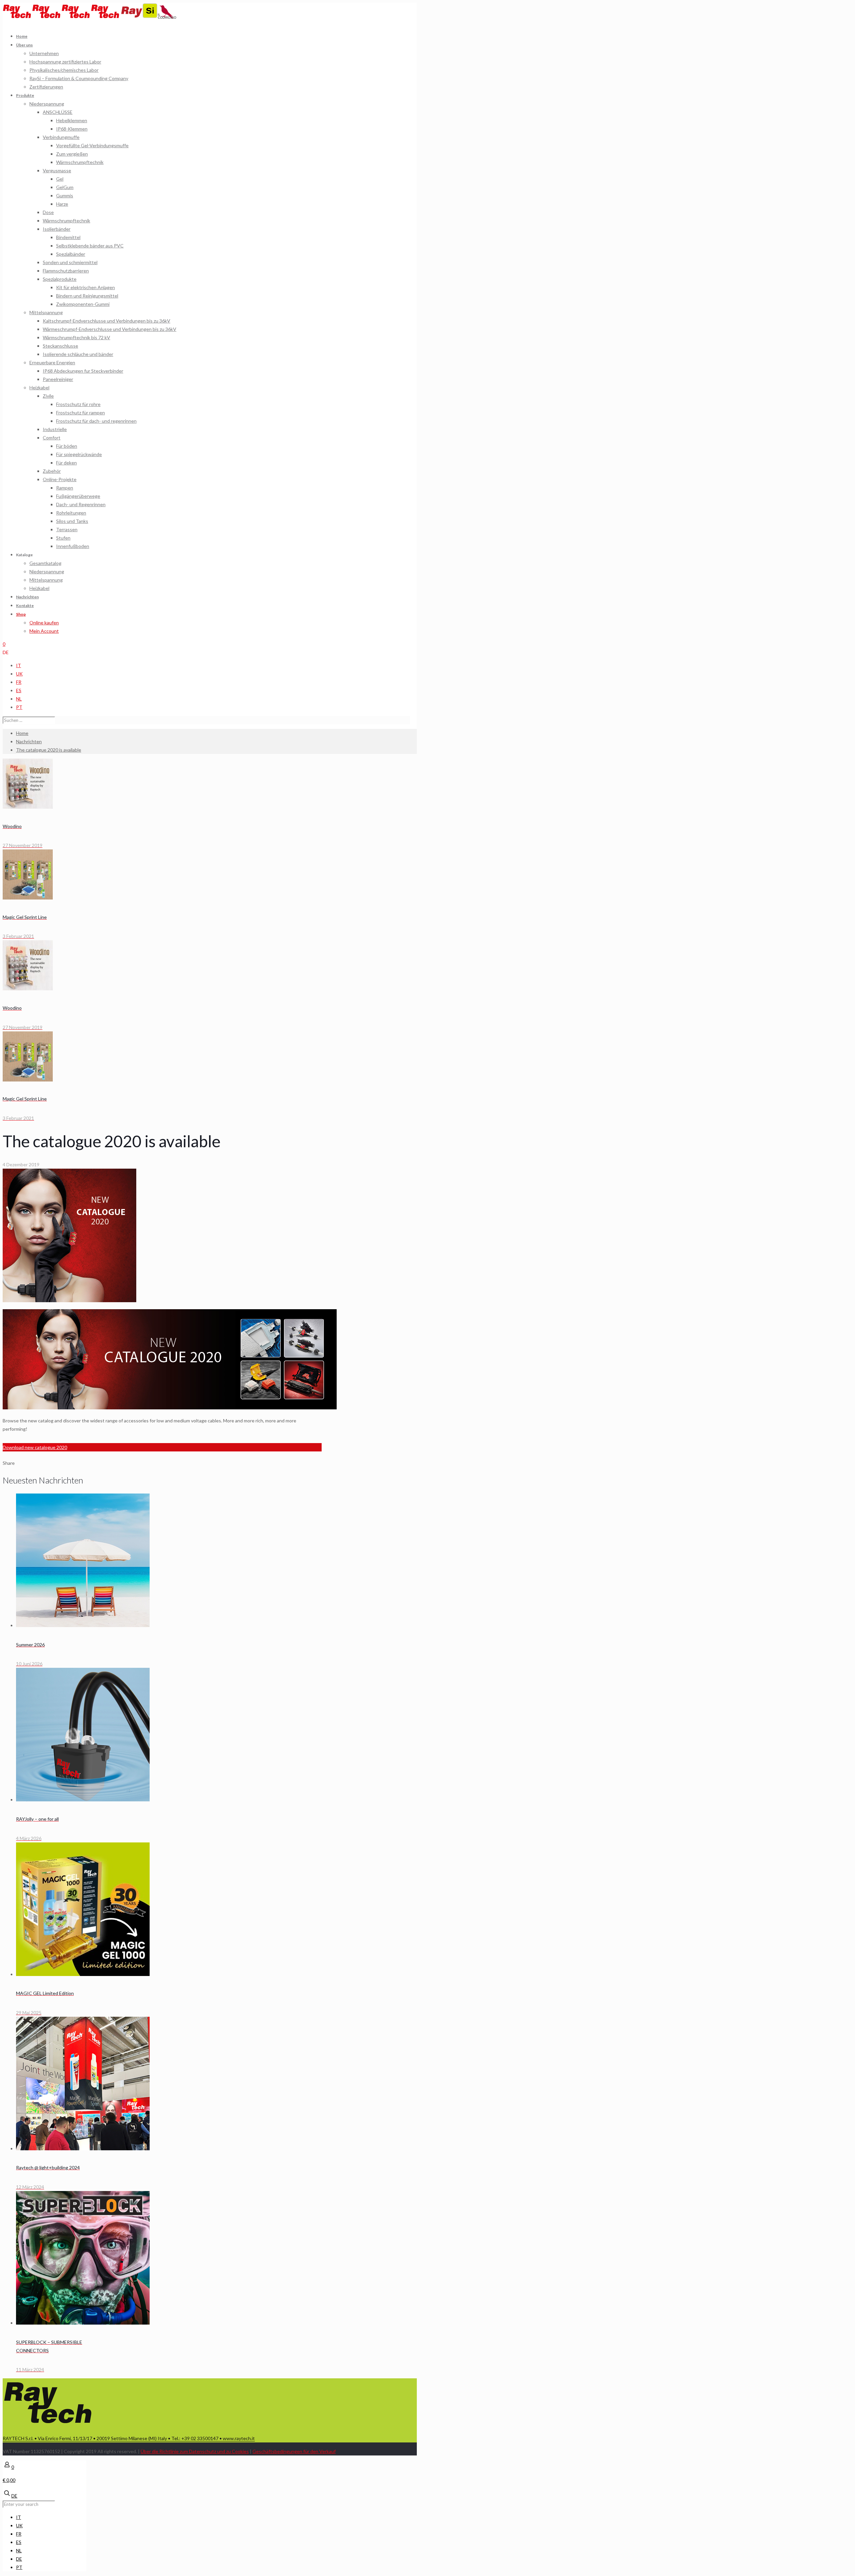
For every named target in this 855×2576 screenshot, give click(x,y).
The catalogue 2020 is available (49, 750)
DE (6, 652)
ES (19, 690)
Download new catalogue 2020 (35, 1447)
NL (19, 699)
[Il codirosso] (167, 17)
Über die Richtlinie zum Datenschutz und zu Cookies (195, 2451)
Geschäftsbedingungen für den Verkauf (294, 2451)
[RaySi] (140, 17)
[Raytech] (61, 17)
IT (19, 665)
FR (19, 682)
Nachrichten (29, 741)
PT (19, 707)
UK (19, 674)
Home (22, 733)
